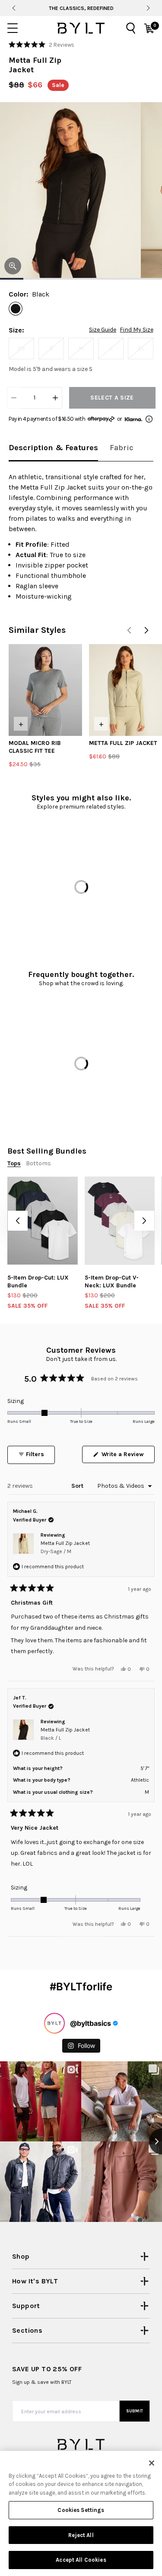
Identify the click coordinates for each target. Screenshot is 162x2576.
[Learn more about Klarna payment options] (149, 419)
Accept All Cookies (81, 2560)
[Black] (16, 309)
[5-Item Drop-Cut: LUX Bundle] (43, 1220)
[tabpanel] (81, 537)
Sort (78, 1486)
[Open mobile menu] (13, 28)
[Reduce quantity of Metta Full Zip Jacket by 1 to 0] (14, 398)
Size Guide (103, 330)
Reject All (81, 2535)
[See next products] (146, 630)
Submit (135, 2411)
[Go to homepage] (81, 28)
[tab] (53, 448)
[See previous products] (129, 630)
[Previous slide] (14, 8)
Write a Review (127, 1457)
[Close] (152, 2463)
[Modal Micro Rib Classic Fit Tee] (45, 690)
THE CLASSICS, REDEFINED (81, 8)
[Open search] (131, 28)
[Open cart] (149, 28)
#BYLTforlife (81, 1987)
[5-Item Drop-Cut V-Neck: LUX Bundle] (120, 1220)
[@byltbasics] (54, 2023)
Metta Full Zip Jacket (65, 1547)
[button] (41, 45)
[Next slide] (148, 8)
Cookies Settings (81, 2510)
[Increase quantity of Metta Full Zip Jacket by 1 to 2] (55, 398)
